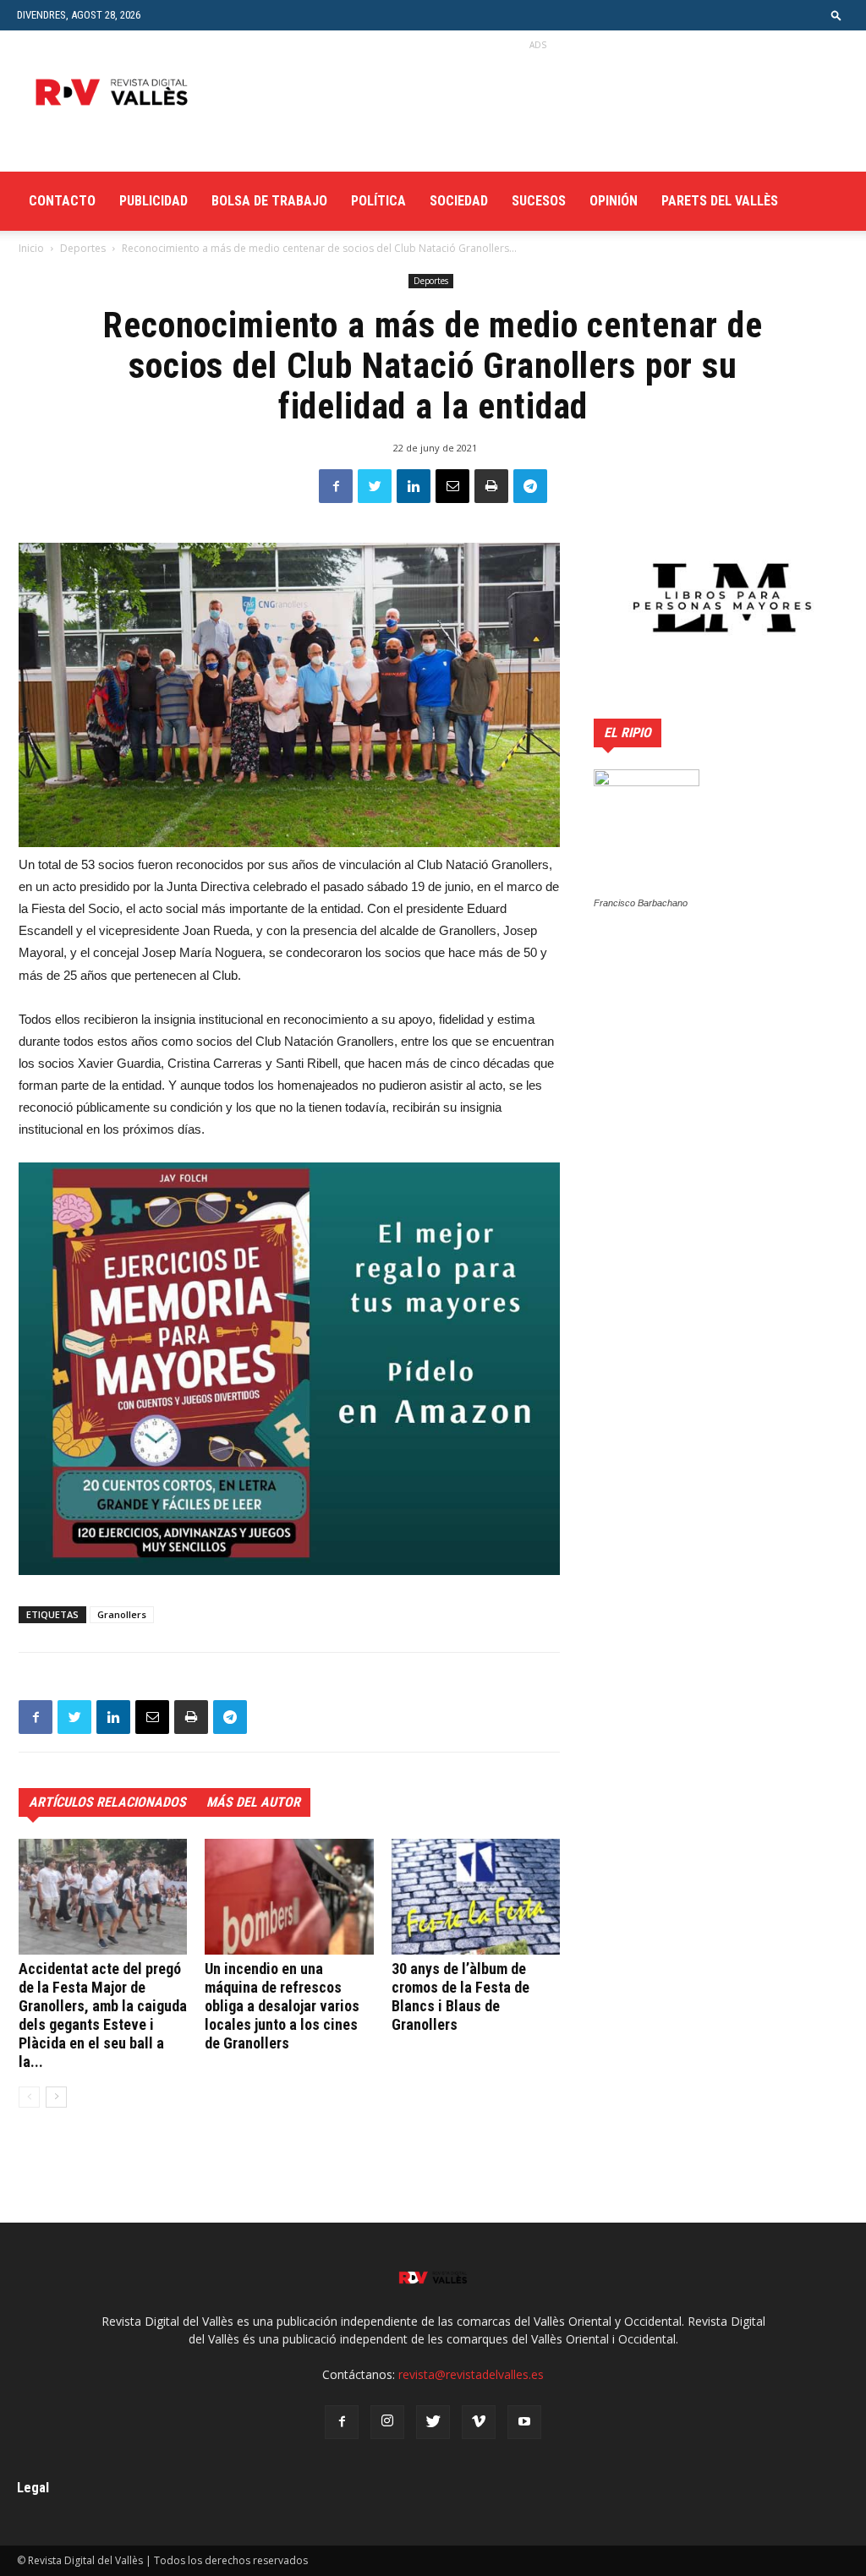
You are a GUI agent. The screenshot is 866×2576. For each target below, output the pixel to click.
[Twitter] (433, 2422)
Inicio (31, 248)
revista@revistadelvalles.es (471, 2374)
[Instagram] (387, 2422)
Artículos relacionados (107, 1802)
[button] (836, 15)
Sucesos (539, 201)
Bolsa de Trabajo (269, 201)
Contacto (62, 201)
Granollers (122, 1614)
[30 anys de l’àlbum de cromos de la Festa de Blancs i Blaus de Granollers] (476, 1897)
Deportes (83, 248)
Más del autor (253, 1802)
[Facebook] (342, 2422)
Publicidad (153, 201)
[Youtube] (524, 2422)
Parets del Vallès (720, 201)
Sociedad (459, 201)
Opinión (614, 201)
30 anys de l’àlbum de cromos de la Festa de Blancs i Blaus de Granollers (460, 1996)
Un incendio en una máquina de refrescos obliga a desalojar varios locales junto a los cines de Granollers (282, 2006)
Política (378, 201)
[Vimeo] (479, 2422)
